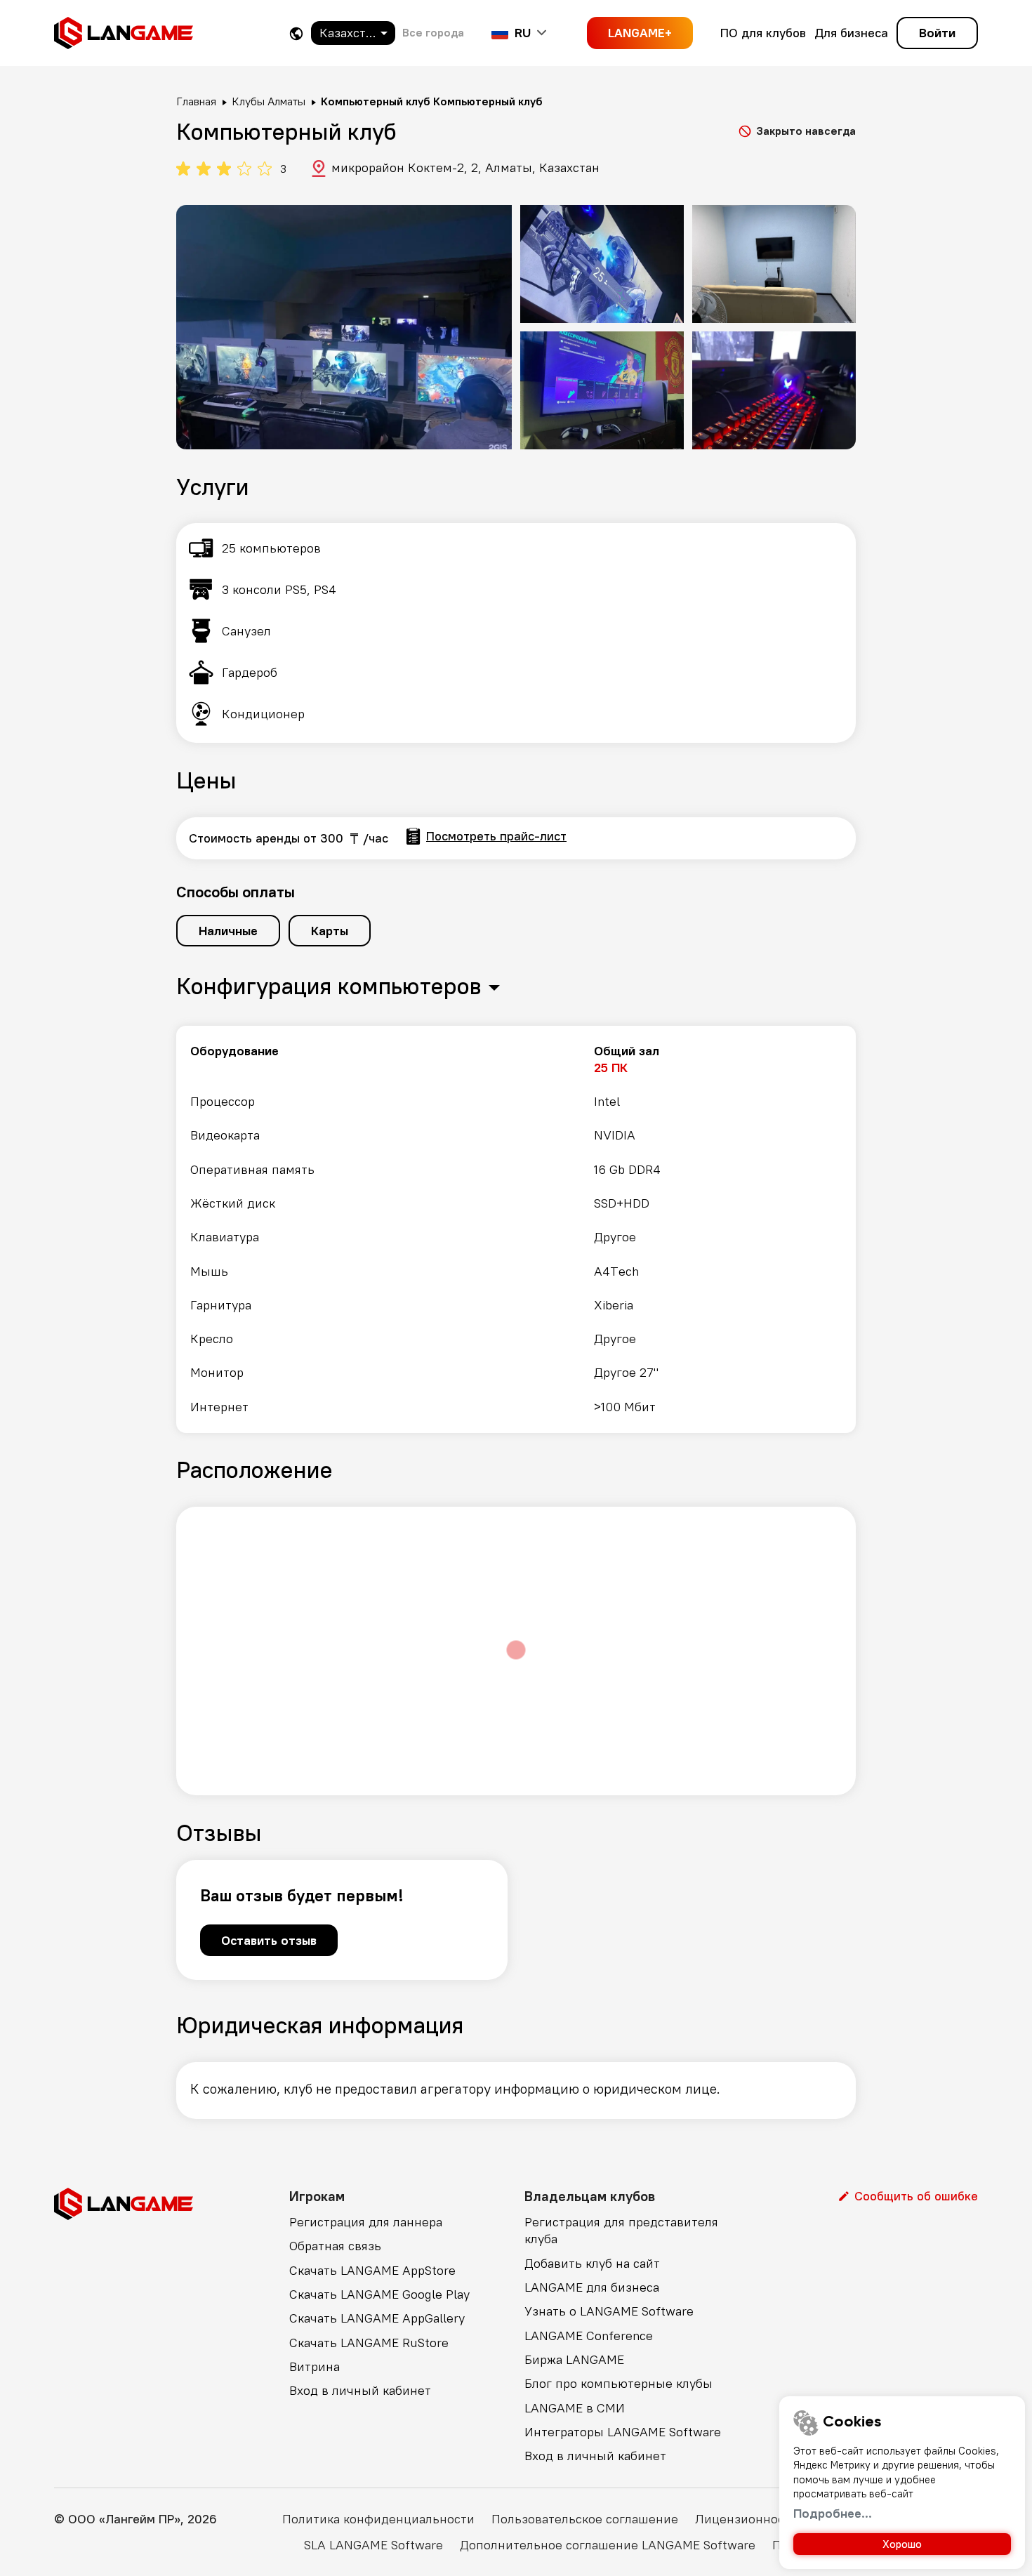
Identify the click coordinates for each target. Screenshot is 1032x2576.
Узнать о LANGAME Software (609, 2311)
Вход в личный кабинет (360, 2390)
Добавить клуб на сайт (592, 2263)
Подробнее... (833, 2513)
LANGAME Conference (589, 2336)
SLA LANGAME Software (373, 2545)
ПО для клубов (763, 33)
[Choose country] (296, 33)
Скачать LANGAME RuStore (369, 2343)
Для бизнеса (851, 33)
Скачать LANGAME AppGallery (377, 2318)
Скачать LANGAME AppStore (372, 2270)
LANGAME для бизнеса (592, 2287)
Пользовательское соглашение (585, 2519)
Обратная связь (335, 2246)
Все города (433, 32)
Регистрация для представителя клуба (621, 2230)
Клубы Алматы (269, 101)
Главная (196, 101)
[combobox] (353, 33)
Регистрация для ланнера (366, 2222)
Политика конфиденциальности (378, 2519)
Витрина (315, 2366)
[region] (516, 1229)
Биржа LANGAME (574, 2359)
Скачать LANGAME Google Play (379, 2294)
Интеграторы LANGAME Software (623, 2432)
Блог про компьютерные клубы (618, 2383)
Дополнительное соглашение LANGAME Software (608, 2545)
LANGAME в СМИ (575, 2408)
